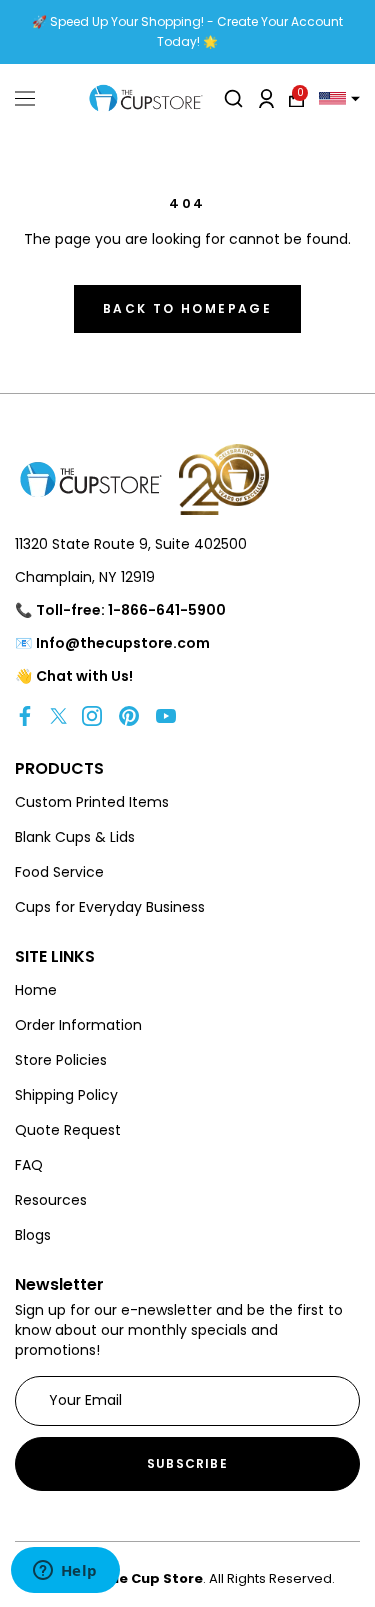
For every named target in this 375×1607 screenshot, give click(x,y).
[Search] (233, 98)
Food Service (59, 872)
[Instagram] (92, 715)
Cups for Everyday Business (110, 907)
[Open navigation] (25, 99)
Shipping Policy (66, 1095)
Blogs (33, 1235)
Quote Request (68, 1130)
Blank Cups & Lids (75, 837)
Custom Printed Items (92, 802)
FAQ (29, 1165)
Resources (51, 1200)
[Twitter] (58, 715)
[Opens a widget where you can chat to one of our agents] (65, 1572)
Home (36, 990)
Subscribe (187, 1463)
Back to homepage (187, 308)
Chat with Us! (84, 676)
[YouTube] (166, 715)
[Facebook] (25, 715)
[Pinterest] (129, 715)
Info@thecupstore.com (123, 643)
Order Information (78, 1025)
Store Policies (61, 1060)
